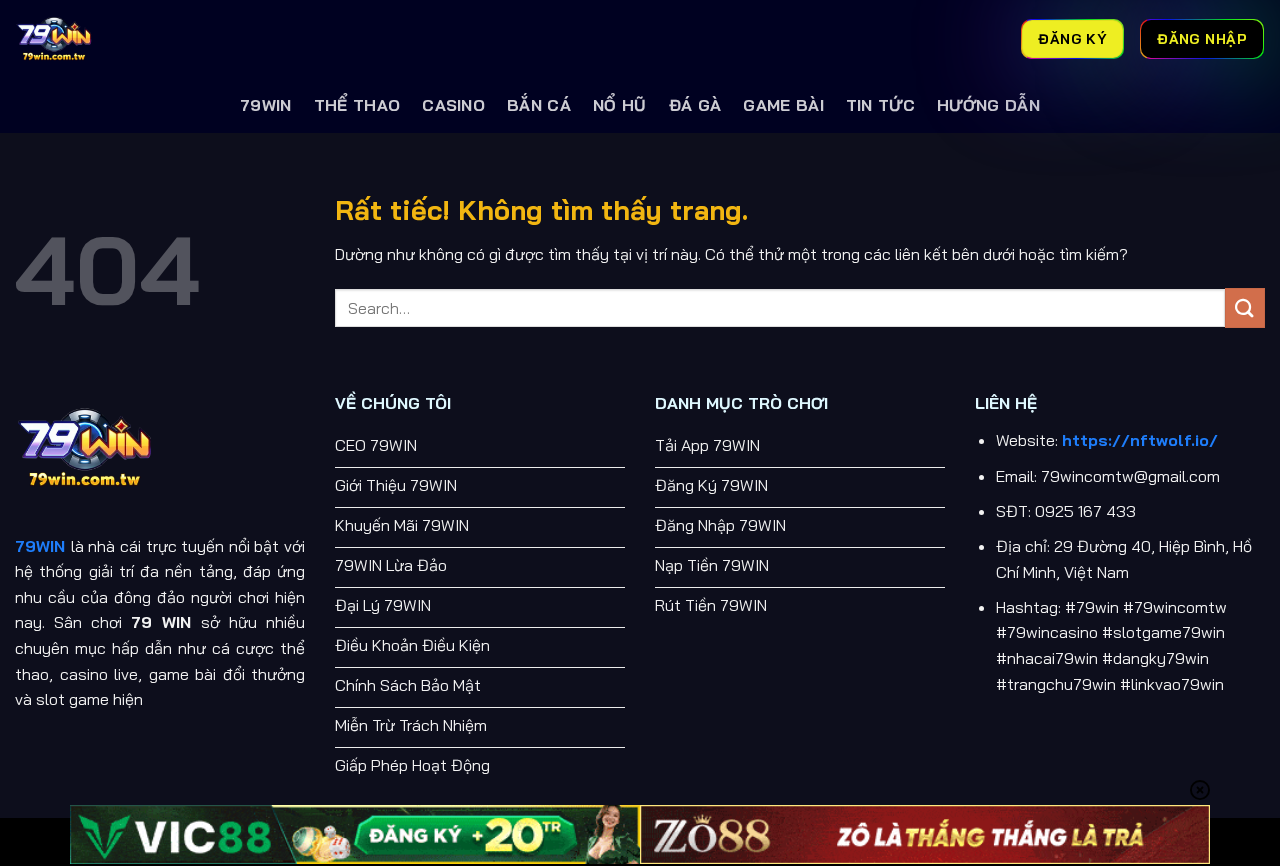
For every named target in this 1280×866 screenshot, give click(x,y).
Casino (453, 105)
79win (266, 105)
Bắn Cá (539, 105)
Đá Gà (695, 105)
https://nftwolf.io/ (1140, 440)
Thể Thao (357, 105)
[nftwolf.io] (115, 39)
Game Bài (783, 105)
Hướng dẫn (988, 105)
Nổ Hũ (620, 105)
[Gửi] (1245, 307)
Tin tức (880, 105)
